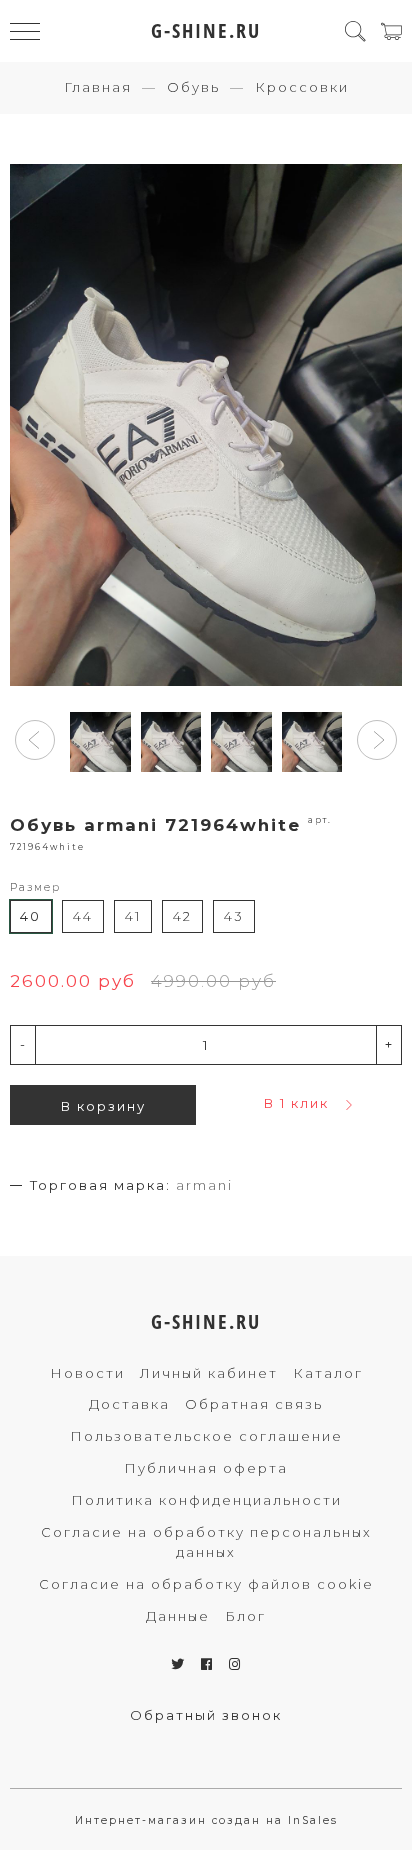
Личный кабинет (209, 1373)
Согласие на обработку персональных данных (206, 1542)
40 (30, 916)
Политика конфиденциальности (206, 1500)
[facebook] (207, 1664)
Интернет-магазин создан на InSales (206, 1820)
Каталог (328, 1373)
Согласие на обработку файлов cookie (206, 1584)
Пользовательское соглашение (206, 1436)
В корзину (103, 1106)
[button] (35, 740)
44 (83, 916)
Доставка (129, 1404)
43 (234, 916)
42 (182, 916)
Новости (87, 1373)
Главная (98, 87)
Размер (35, 887)
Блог (245, 1616)
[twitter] (178, 1664)
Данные (178, 1616)
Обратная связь (254, 1404)
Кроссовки (302, 87)
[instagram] (235, 1664)
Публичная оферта (206, 1468)
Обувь (193, 87)
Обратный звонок (206, 1715)
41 (133, 916)
